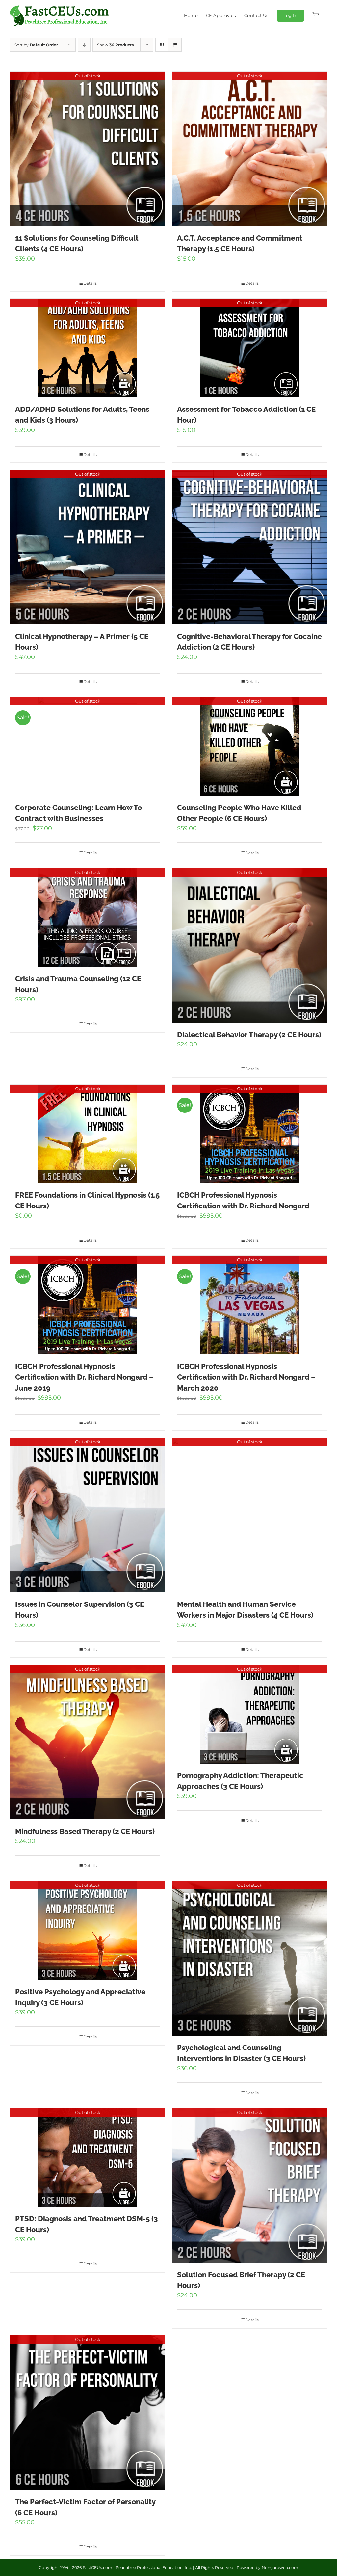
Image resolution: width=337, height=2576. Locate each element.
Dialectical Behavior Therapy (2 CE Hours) (249, 1035)
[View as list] (175, 45)
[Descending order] (84, 45)
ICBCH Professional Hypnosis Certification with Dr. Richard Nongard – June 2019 (84, 1377)
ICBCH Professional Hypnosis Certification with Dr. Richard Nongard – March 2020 (246, 1377)
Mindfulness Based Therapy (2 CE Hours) (85, 1831)
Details (90, 283)
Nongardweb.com (280, 2568)
